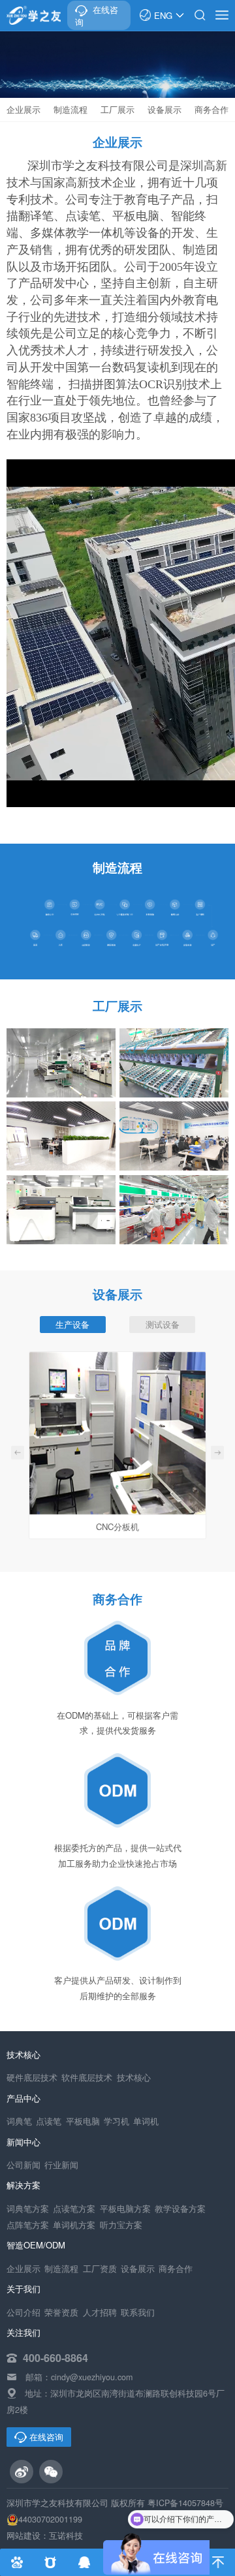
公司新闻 (23, 2165)
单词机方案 (74, 2225)
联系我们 (138, 2312)
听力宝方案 (121, 2225)
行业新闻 (61, 2165)
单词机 (146, 2121)
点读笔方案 (74, 2209)
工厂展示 (117, 109)
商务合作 (211, 109)
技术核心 (134, 2078)
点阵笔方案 (28, 2225)
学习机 (117, 2121)
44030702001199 (50, 2519)
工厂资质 (100, 2269)
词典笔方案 (28, 2209)
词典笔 (19, 2121)
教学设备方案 (180, 2209)
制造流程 (70, 109)
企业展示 (23, 109)
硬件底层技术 (32, 2078)
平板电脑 (83, 2121)
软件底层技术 (87, 2078)
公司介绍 (23, 2312)
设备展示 (164, 109)
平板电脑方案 (125, 2209)
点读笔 (49, 2121)
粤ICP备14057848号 (185, 2503)
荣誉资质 (61, 2312)
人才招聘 (100, 2312)
